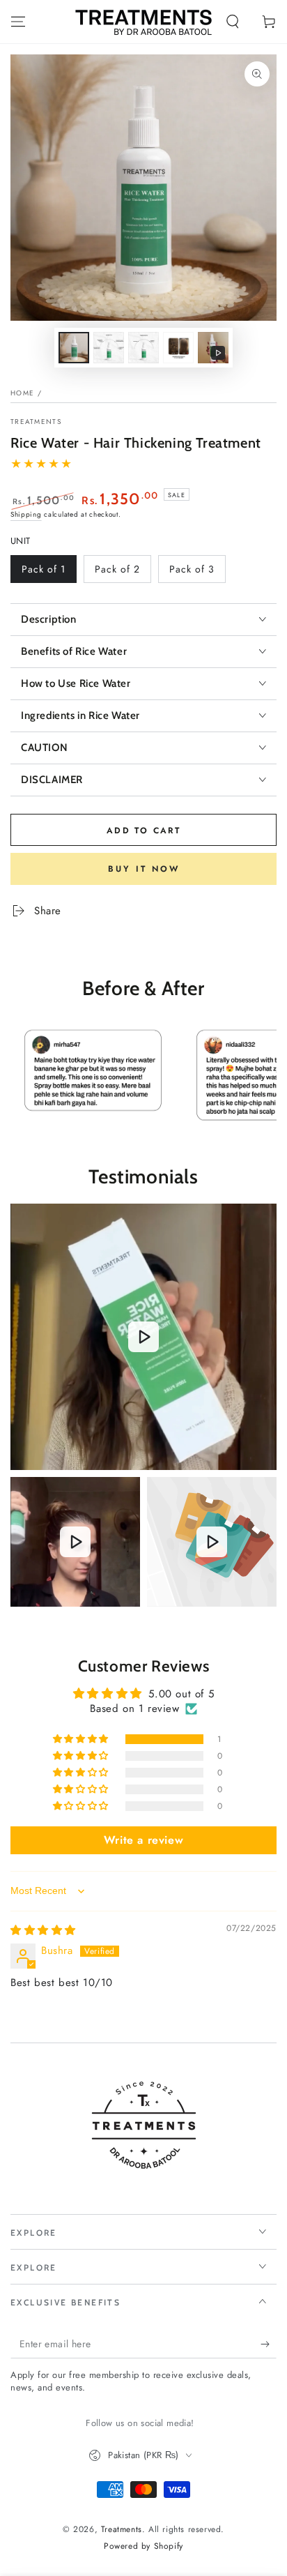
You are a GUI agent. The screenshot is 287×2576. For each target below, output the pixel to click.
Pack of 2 (121, 573)
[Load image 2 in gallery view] (109, 348)
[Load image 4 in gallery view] (178, 348)
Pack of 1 (48, 573)
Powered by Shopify (143, 2546)
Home (22, 393)
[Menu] (18, 22)
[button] (233, 22)
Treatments (36, 422)
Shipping (26, 514)
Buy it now (144, 869)
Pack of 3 (195, 573)
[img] (43, 1930)
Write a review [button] (143, 1840)
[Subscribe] (269, 2344)
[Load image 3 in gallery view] (143, 348)
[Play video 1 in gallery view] (213, 348)
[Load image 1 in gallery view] (74, 348)
